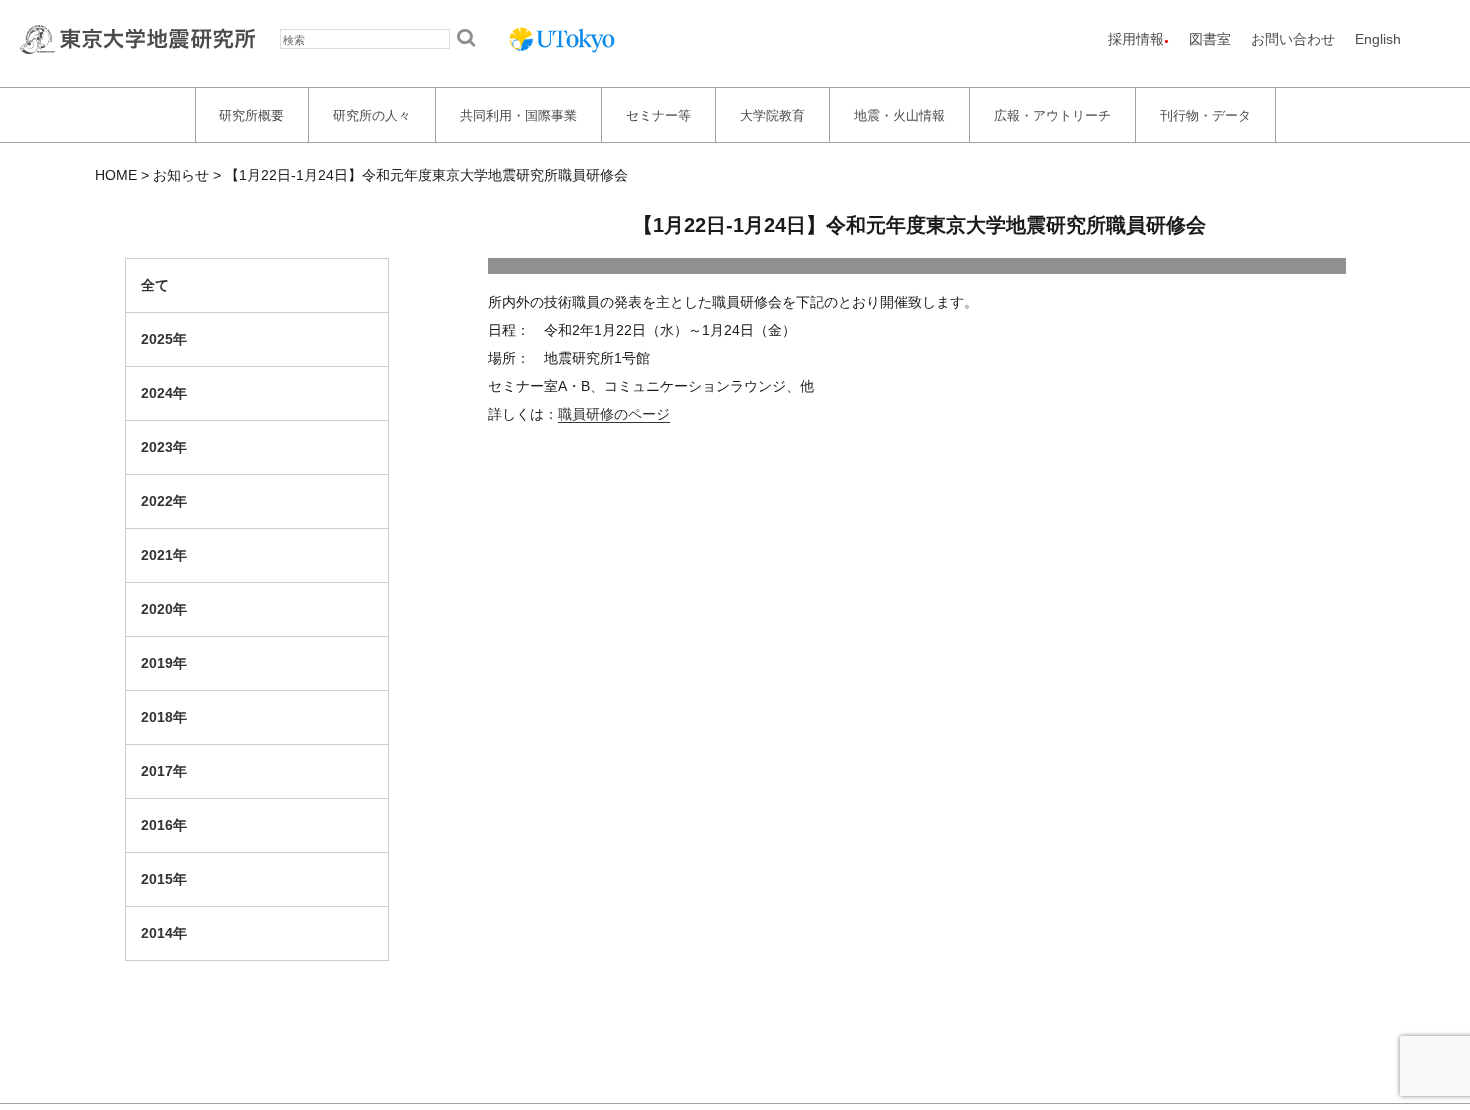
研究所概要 (251, 114)
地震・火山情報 (899, 114)
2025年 (164, 339)
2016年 (164, 825)
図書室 (1210, 39)
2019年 (164, 663)
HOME (116, 175)
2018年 (164, 717)
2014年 (164, 933)
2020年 (164, 609)
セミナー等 (658, 114)
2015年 (164, 879)
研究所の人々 (372, 114)
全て (155, 285)
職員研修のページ (614, 414)
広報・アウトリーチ (1052, 114)
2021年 (164, 555)
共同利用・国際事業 (518, 114)
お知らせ (181, 175)
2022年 (164, 501)
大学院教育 (772, 114)
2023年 (164, 447)
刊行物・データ (1205, 114)
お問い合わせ (1293, 39)
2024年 (164, 393)
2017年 (164, 771)
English (1378, 39)
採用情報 (1136, 39)
